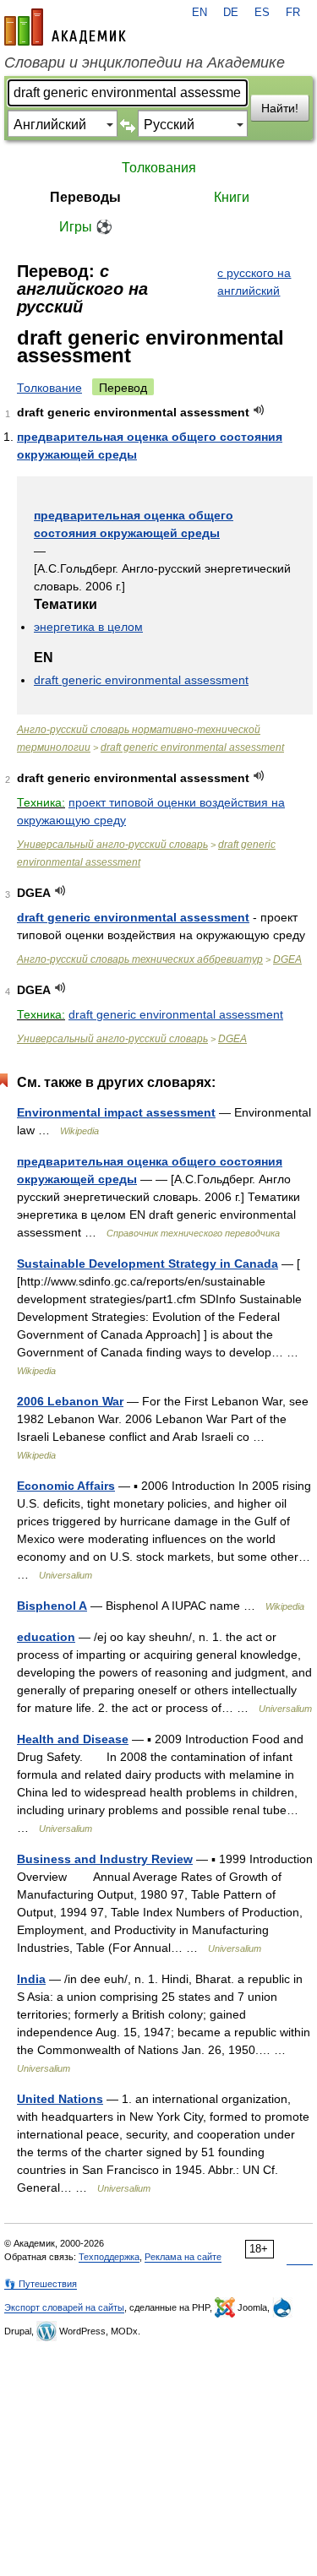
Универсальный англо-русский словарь (112, 845)
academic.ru (65, 27)
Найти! (280, 108)
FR (293, 13)
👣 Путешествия (41, 2284)
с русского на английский (254, 282)
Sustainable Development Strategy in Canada (148, 1264)
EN (199, 13)
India (31, 1979)
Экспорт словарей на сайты (64, 2307)
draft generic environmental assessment (141, 680)
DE (231, 13)
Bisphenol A (52, 1606)
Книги (232, 197)
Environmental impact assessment (116, 1112)
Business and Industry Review (105, 1859)
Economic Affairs (66, 1486)
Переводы (85, 197)
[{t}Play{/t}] (259, 410)
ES (262, 13)
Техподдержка (109, 2257)
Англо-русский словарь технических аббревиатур (140, 959)
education (46, 1637)
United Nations (60, 2099)
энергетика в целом (88, 627)
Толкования (159, 168)
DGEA (287, 959)
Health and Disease (73, 1739)
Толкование (49, 388)
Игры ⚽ (86, 227)
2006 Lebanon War (70, 1401)
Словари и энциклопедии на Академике (145, 62)
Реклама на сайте (183, 2257)
